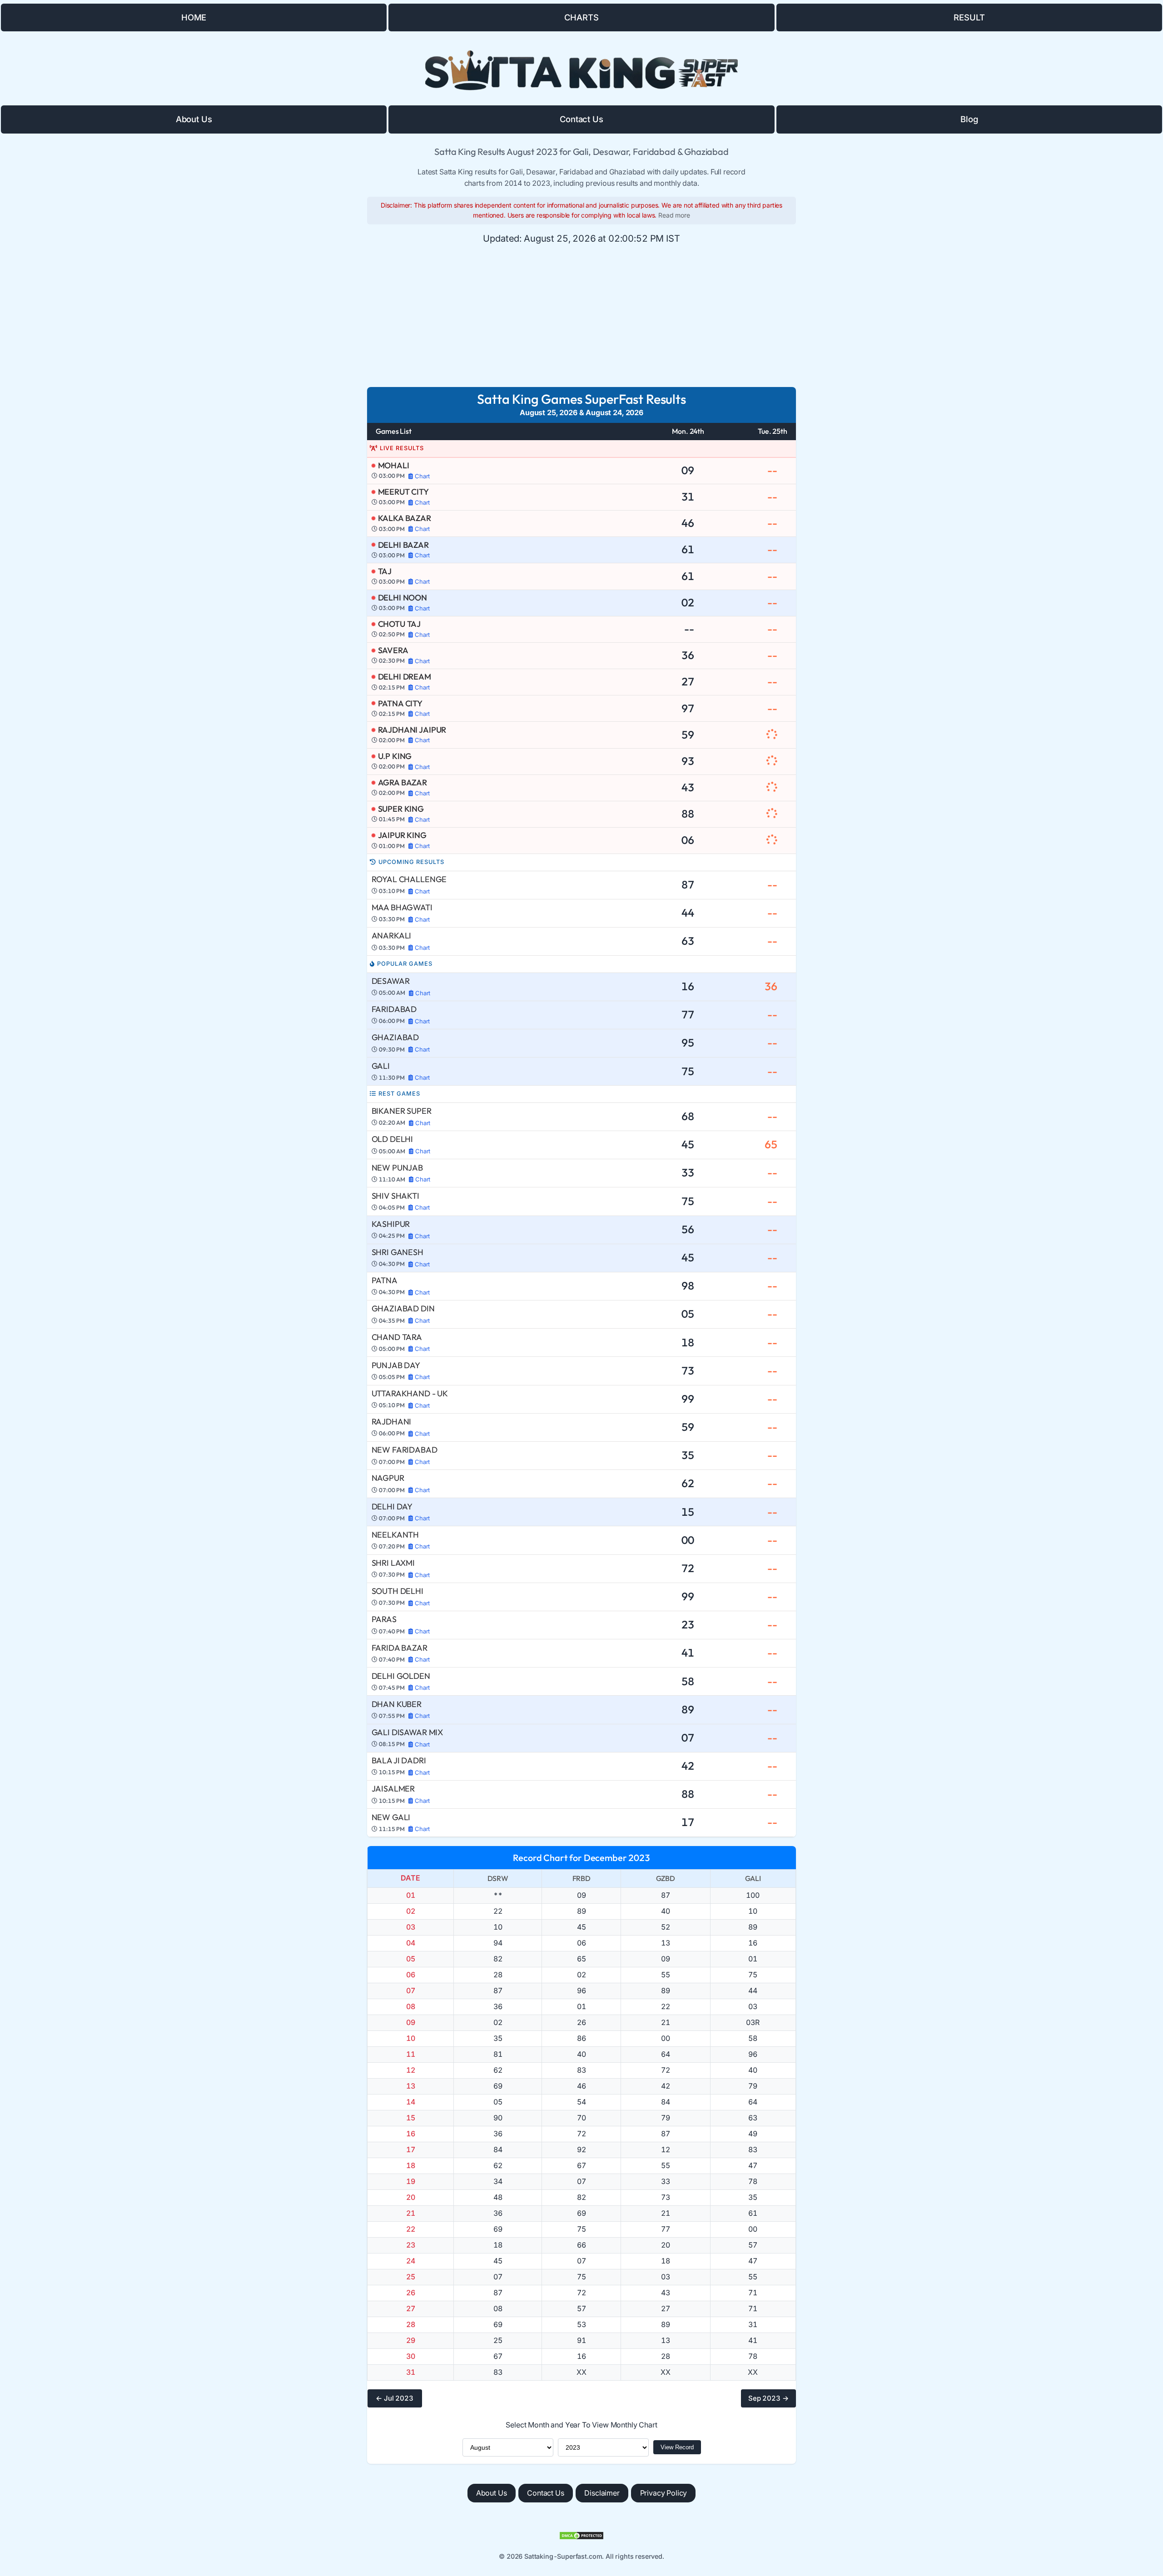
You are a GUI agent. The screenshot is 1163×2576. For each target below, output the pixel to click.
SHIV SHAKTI (395, 1196)
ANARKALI (392, 936)
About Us (194, 119)
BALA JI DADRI (399, 1760)
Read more (674, 215)
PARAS (384, 1619)
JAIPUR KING (402, 835)
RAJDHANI (392, 1422)
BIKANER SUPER (402, 1111)
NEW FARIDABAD (405, 1450)
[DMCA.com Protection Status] (581, 2536)
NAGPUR (388, 1478)
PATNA (385, 1280)
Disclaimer (602, 2493)
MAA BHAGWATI (402, 907)
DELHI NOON (403, 598)
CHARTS (581, 17)
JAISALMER (393, 1789)
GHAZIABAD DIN (403, 1308)
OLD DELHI (393, 1139)
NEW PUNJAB (397, 1168)
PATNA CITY (400, 703)
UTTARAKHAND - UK (410, 1393)
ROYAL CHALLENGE (409, 879)
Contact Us (581, 119)
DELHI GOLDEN (401, 1676)
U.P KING (395, 756)
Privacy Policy (664, 2493)
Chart (422, 476)
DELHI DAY (392, 1506)
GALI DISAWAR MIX (407, 1732)
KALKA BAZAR (405, 518)
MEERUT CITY (403, 492)
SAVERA (393, 650)
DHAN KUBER (397, 1704)
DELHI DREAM (405, 677)
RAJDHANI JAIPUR (412, 730)
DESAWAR (391, 981)
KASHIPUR (391, 1224)
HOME (194, 17)
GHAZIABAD (395, 1037)
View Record (677, 2447)
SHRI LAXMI (393, 1563)
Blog (969, 119)
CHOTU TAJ (400, 624)
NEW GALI (391, 1817)
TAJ (385, 571)
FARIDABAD (394, 1009)
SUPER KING (401, 809)
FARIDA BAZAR (400, 1648)
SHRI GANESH (398, 1252)
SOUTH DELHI (398, 1591)
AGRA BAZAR (403, 782)
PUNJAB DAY (396, 1365)
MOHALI (394, 465)
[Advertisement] (581, 316)
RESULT (969, 17)
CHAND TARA (397, 1337)
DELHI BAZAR (403, 545)
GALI (381, 1066)
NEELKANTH (395, 1535)
